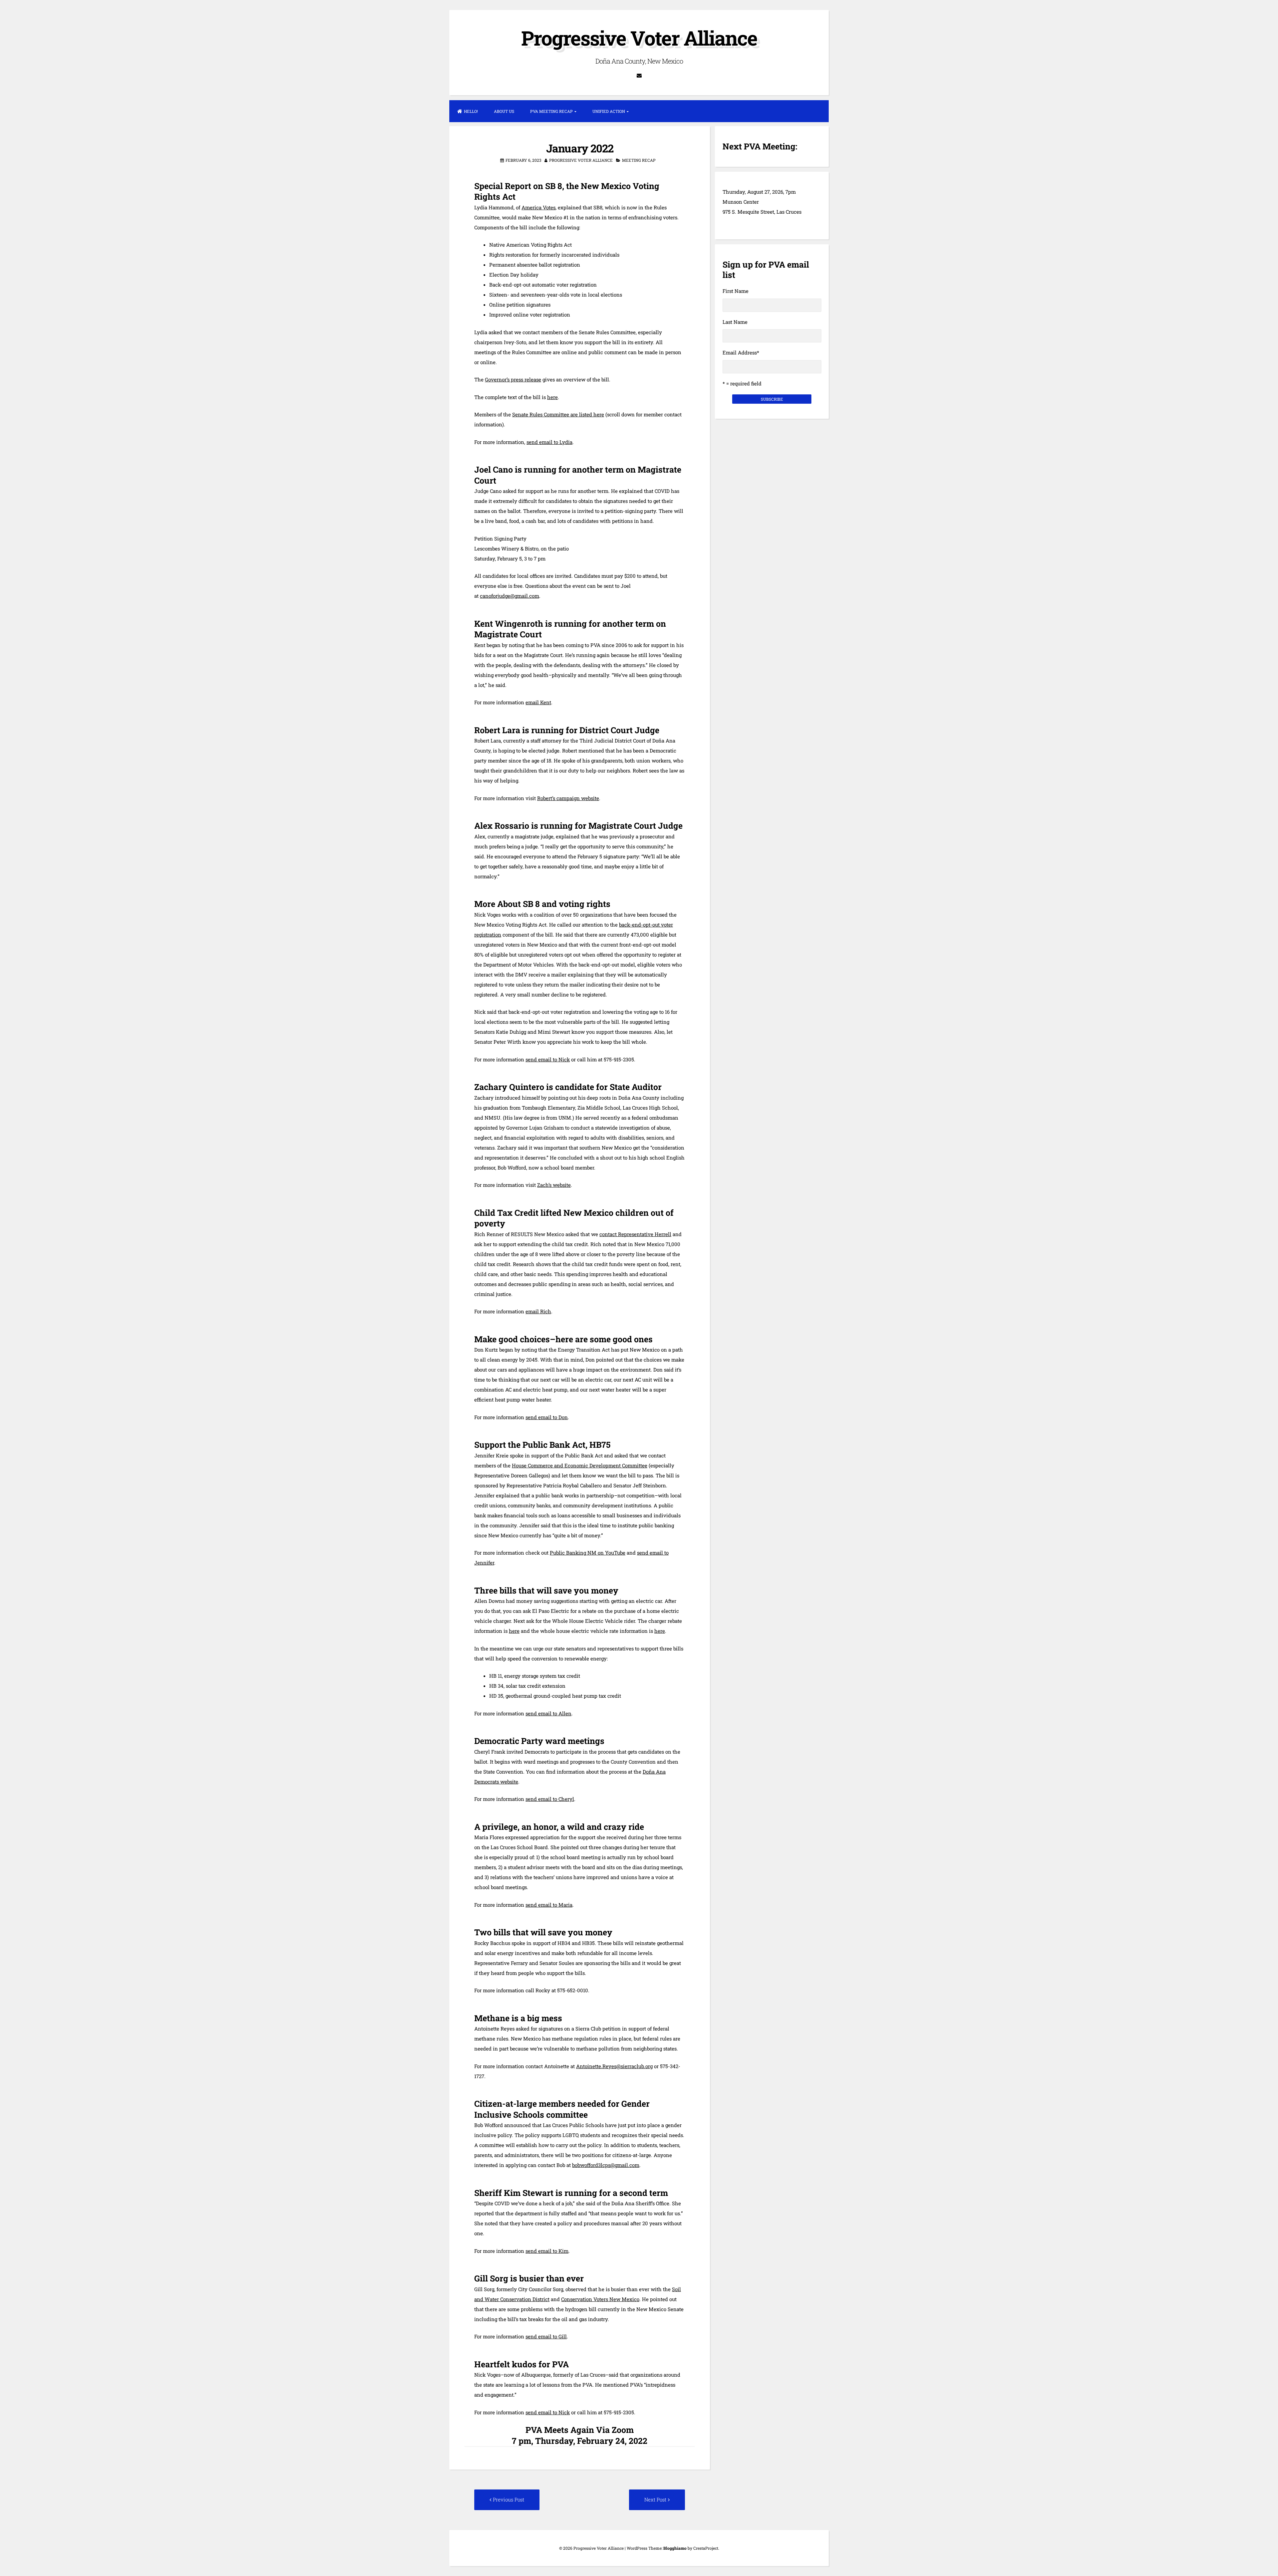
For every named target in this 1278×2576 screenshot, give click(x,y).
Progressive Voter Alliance (639, 38)
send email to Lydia (549, 442)
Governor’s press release (513, 379)
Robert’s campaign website (568, 798)
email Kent (538, 702)
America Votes (538, 207)
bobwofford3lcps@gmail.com (606, 2165)
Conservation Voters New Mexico (600, 2299)
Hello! (471, 111)
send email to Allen (548, 1713)
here (552, 397)
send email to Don (547, 1417)
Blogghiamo (675, 2548)
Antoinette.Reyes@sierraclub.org (614, 2066)
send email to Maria (549, 1905)
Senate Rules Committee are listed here (558, 414)
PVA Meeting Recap (551, 111)
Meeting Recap (639, 160)
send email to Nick (548, 1059)
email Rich (538, 1311)
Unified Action (609, 111)
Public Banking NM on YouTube (588, 1553)
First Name (736, 291)
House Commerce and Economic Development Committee (580, 1465)
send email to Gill (546, 2336)
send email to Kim (547, 2251)
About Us (504, 111)
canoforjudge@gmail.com (510, 596)
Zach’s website (554, 1185)
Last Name (735, 322)
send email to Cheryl (550, 1799)
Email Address (741, 352)
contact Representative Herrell (635, 1234)
